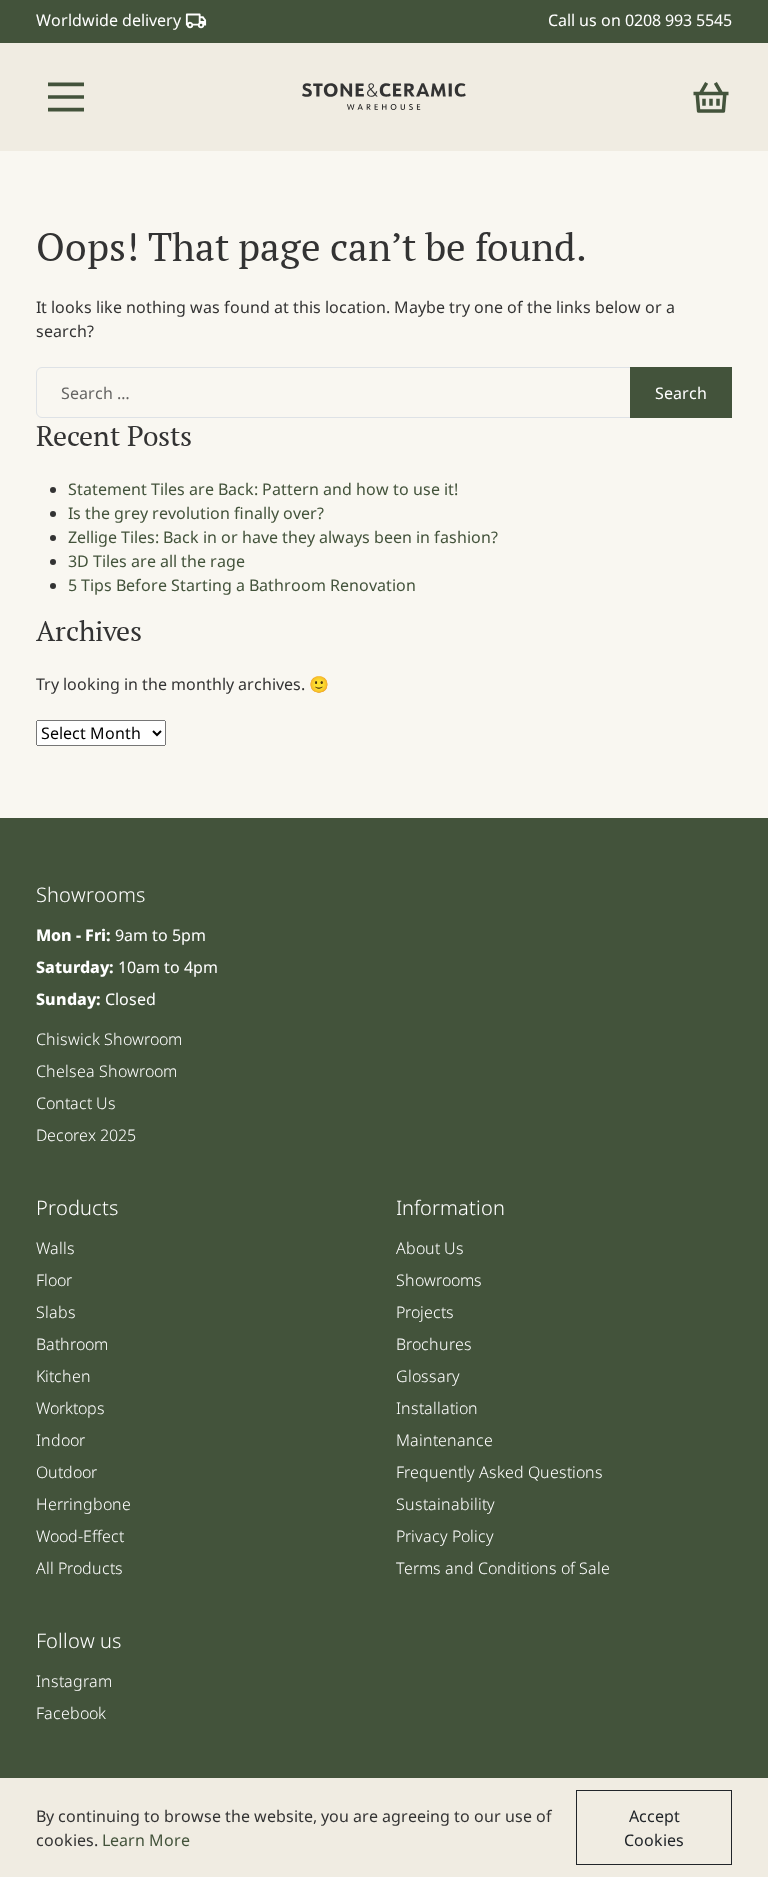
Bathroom (72, 1344)
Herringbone (83, 1504)
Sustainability (445, 1504)
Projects (425, 1312)
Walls (55, 1248)
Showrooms (439, 1280)
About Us (430, 1248)
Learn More (146, 1840)
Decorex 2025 (86, 1135)
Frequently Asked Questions (499, 1472)
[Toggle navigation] (66, 97)
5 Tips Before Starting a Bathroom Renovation (242, 585)
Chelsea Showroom (106, 1071)
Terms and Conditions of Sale (503, 1568)
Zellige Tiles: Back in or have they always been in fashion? (283, 537)
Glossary (428, 1376)
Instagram (74, 1681)
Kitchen (63, 1376)
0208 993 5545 (678, 20)
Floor (54, 1280)
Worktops (70, 1408)
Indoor (60, 1440)
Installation (437, 1408)
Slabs (56, 1312)
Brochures (434, 1344)
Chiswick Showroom (109, 1039)
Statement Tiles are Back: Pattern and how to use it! (263, 489)
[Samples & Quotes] (711, 97)
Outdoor (66, 1472)
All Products (79, 1568)
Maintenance (444, 1440)
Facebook (71, 1713)
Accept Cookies (654, 1828)
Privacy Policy (445, 1536)
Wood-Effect (80, 1536)
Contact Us (76, 1103)
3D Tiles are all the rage (156, 561)
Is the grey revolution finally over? (196, 513)
